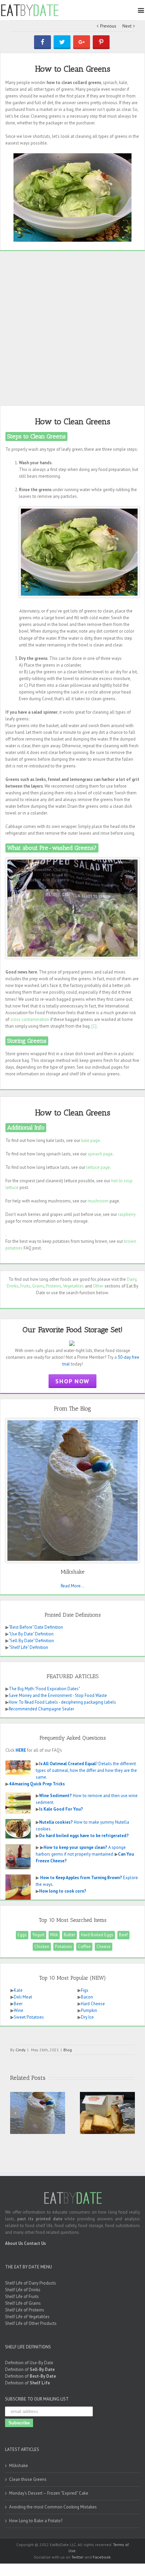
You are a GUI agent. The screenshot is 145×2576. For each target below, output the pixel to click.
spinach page (100, 1154)
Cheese (104, 1947)
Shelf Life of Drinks (23, 2290)
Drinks (13, 1286)
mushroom (98, 1201)
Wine (19, 2010)
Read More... (72, 1586)
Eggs (22, 1935)
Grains (38, 1286)
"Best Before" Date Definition (36, 1627)
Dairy (132, 1279)
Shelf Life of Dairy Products (31, 2283)
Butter (69, 1935)
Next (127, 26)
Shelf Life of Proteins (25, 2310)
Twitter (78, 2557)
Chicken (42, 1947)
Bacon (87, 1997)
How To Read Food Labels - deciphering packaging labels (62, 1702)
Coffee (84, 1947)
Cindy (21, 2050)
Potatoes (64, 1947)
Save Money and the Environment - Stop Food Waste (58, 1695)
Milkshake (19, 2466)
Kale (18, 1990)
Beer (18, 2004)
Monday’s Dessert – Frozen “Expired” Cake (49, 2493)
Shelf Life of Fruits (22, 2296)
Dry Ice (87, 2017)
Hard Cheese (93, 2004)
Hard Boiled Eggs (97, 1935)
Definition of (30, 2369)
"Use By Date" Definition (31, 1634)
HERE (21, 1750)
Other (98, 1286)
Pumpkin (89, 2010)
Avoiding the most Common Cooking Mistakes (53, 2507)
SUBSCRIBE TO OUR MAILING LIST (37, 2399)
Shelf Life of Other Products (31, 2323)
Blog (68, 2050)
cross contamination (30, 1019)
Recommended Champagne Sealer (41, 1709)
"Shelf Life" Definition (28, 1647)
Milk (54, 1935)
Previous (108, 26)
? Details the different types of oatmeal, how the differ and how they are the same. (86, 1770)
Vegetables (74, 1286)
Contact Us (35, 2243)
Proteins (54, 1286)
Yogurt (38, 1935)
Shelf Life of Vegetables (27, 2317)
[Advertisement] (72, 328)
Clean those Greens (28, 2479)
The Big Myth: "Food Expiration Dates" (44, 1689)
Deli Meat (23, 1997)
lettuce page (98, 1167)
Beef (123, 1935)
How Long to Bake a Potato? (36, 2521)
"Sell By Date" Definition (31, 1641)
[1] (94, 1026)
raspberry (127, 1214)
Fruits (25, 1286)
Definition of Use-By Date (29, 2363)
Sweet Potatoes (29, 2017)
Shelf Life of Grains (23, 2303)
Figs (85, 1990)
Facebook (102, 2557)
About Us (14, 2243)
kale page (91, 1140)
